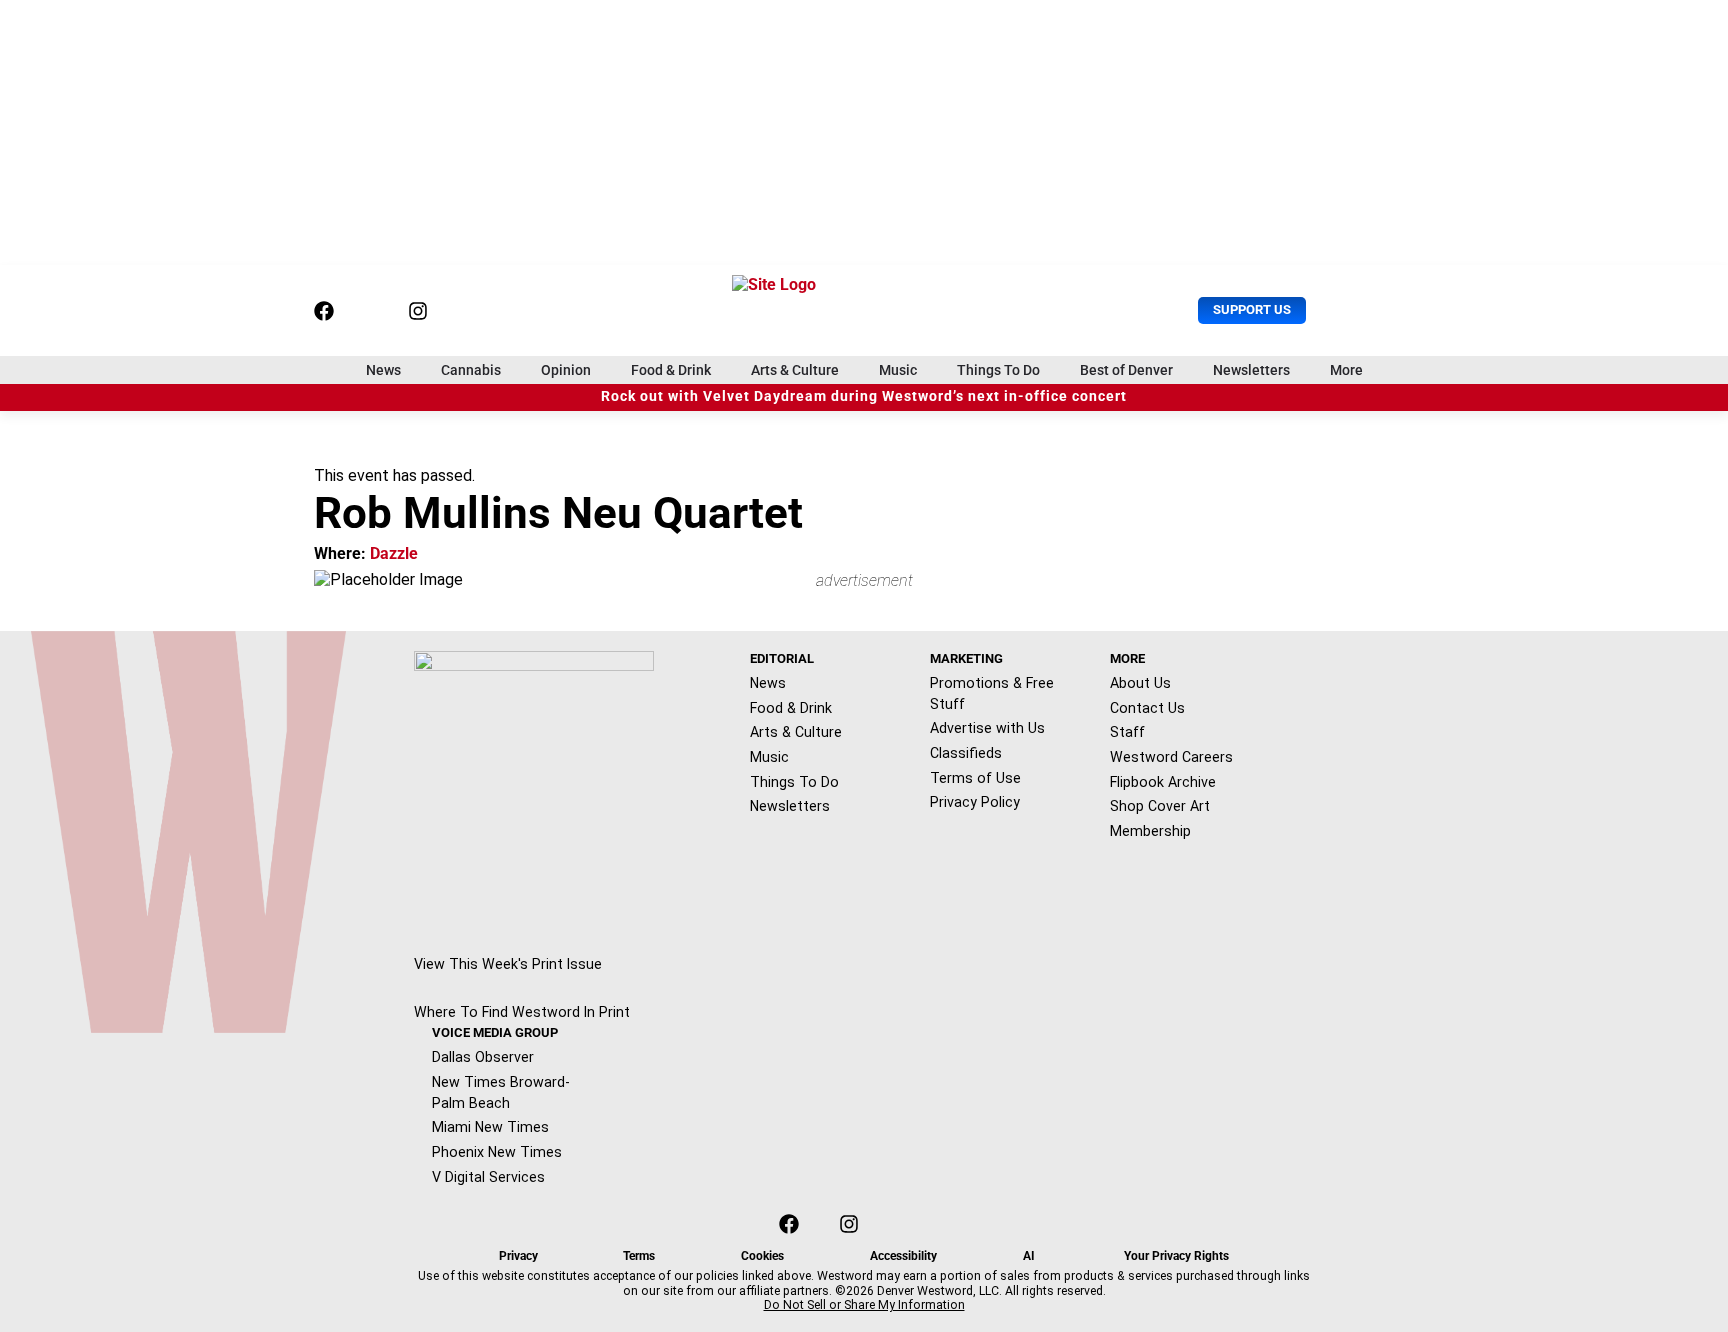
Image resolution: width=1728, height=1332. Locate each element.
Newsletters (1251, 370)
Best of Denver (1126, 370)
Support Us (1252, 309)
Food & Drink (671, 370)
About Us (1140, 683)
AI (1029, 1256)
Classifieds (966, 753)
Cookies (762, 1256)
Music (898, 370)
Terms (639, 1256)
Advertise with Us (987, 728)
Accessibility (903, 1256)
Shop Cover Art (1160, 806)
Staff (1127, 732)
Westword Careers (1171, 757)
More (1346, 370)
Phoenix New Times (497, 1152)
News (383, 370)
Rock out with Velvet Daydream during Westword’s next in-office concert (864, 396)
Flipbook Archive (1163, 782)
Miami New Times (490, 1127)
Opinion (566, 370)
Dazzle (394, 553)
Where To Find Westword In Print (522, 1012)
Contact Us (1147, 708)
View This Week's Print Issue (508, 964)
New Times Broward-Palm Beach (501, 1092)
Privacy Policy (975, 802)
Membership (1150, 831)
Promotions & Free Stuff (992, 693)
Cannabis (471, 370)
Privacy (518, 1256)
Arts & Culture (795, 370)
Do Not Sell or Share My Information (864, 1305)
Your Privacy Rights (1176, 1256)
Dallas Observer (483, 1057)
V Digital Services (488, 1177)
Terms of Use (975, 778)
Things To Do (998, 370)
